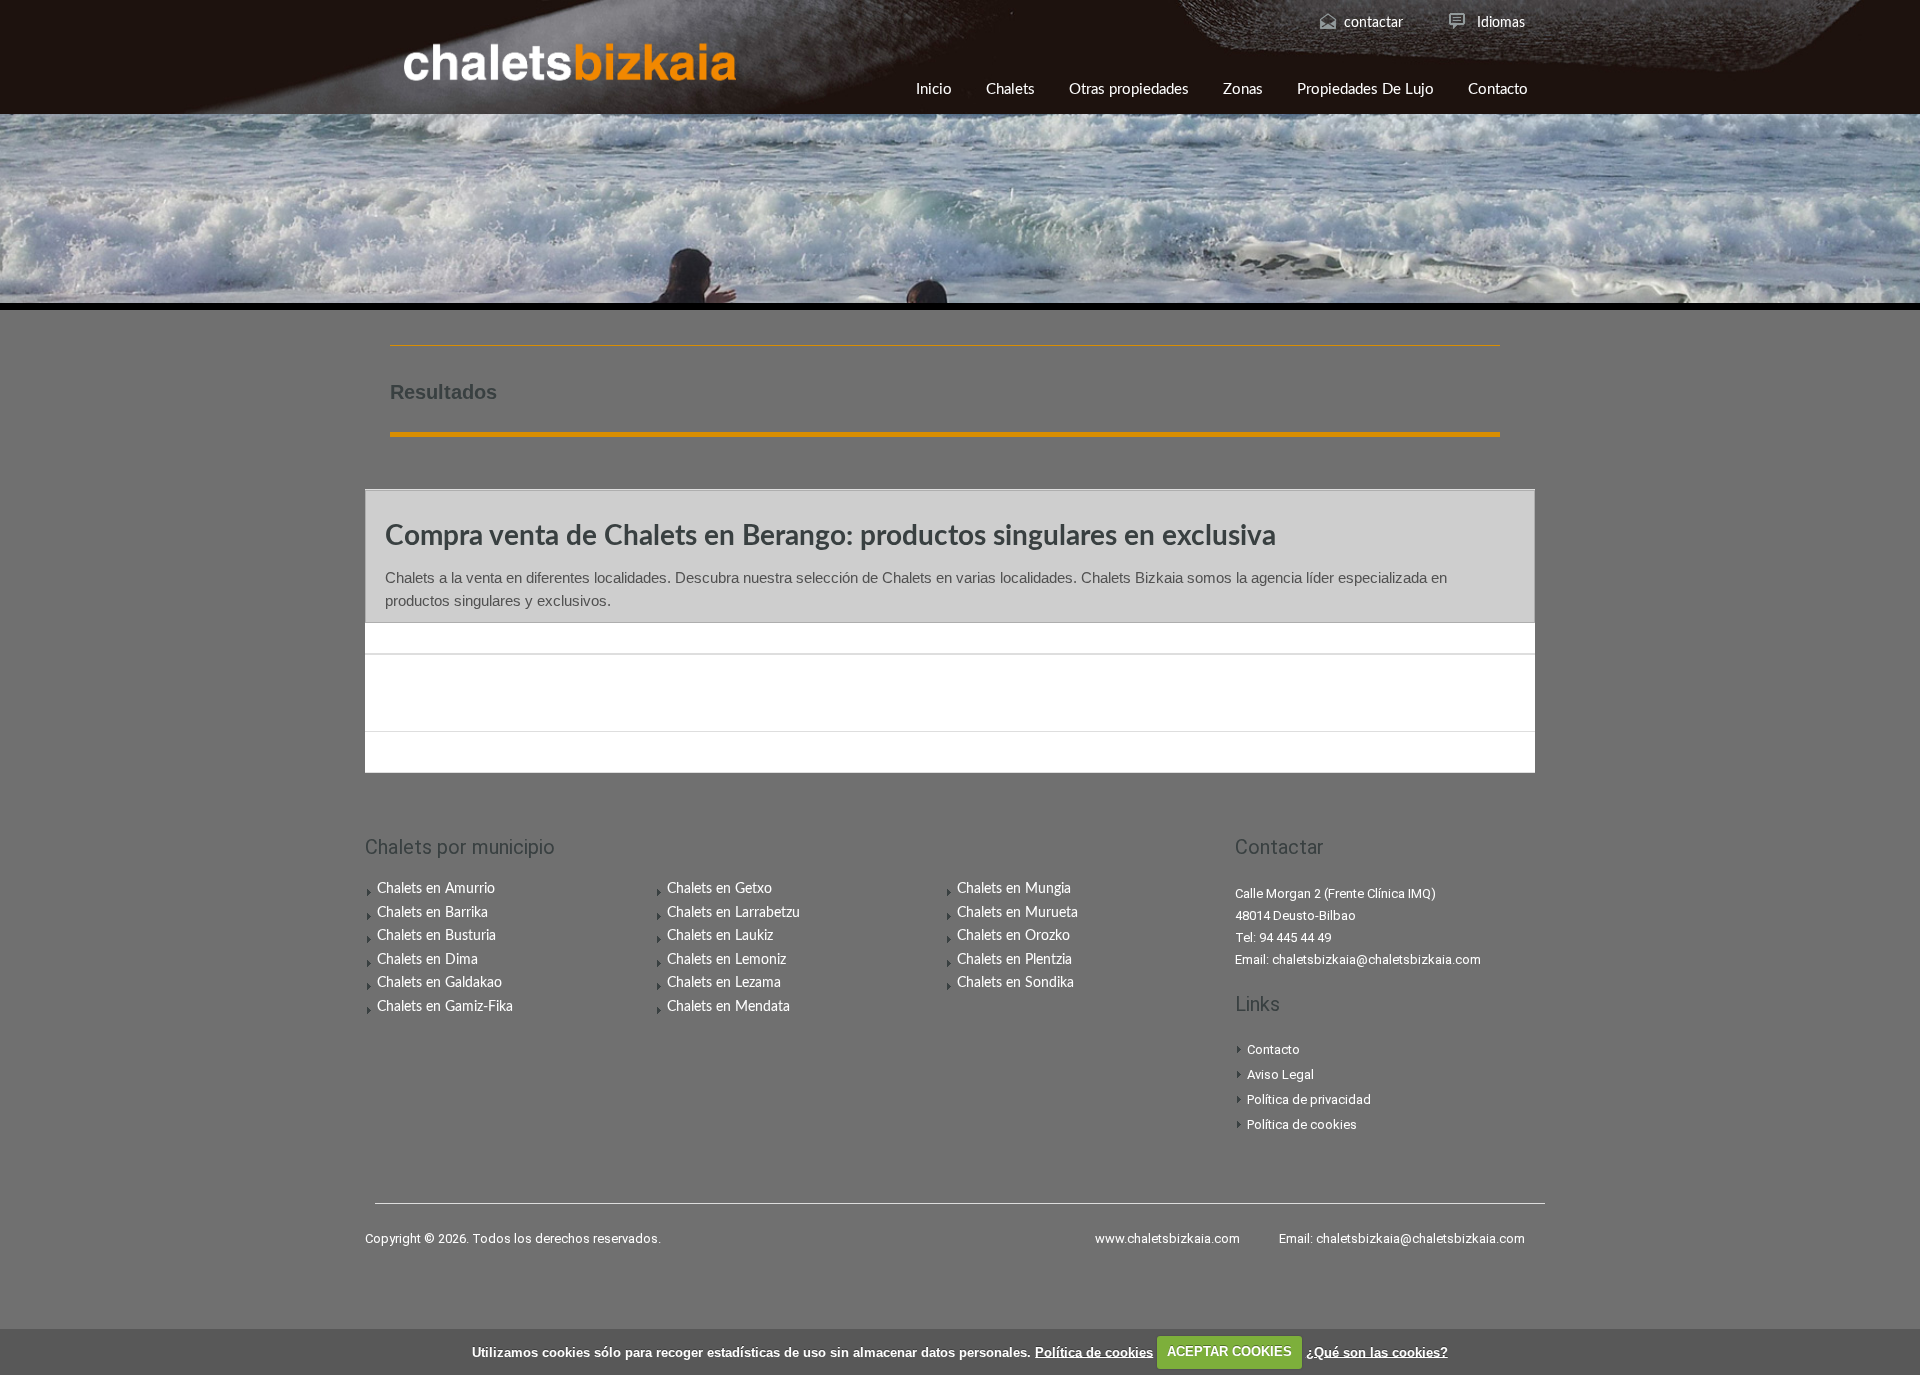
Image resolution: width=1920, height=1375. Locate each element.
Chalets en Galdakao (439, 983)
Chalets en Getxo (719, 889)
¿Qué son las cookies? (1377, 1351)
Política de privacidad (1309, 1099)
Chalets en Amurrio (436, 889)
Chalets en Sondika (1015, 983)
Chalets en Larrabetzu (733, 913)
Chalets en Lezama (724, 983)
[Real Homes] (570, 62)
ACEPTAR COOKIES (1229, 1351)
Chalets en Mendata (728, 1007)
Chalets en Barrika (432, 913)
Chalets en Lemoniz (726, 960)
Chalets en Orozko (1013, 936)
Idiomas (1501, 23)
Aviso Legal (1280, 1074)
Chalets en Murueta (1017, 913)
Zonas (1243, 89)
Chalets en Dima (427, 960)
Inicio (934, 89)
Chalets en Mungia (1014, 889)
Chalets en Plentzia (1014, 960)
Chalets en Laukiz (720, 936)
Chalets (1010, 89)
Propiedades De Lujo (1365, 89)
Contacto (1498, 89)
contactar (1373, 23)
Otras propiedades (1129, 89)
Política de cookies (1302, 1124)
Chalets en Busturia (436, 936)
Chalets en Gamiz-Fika (445, 1007)
